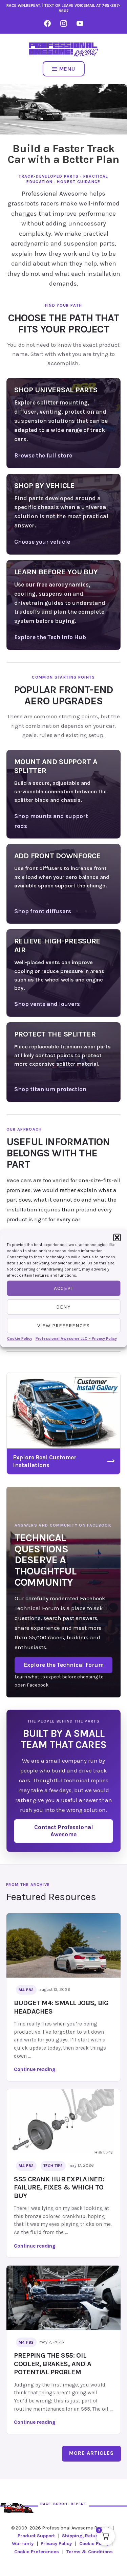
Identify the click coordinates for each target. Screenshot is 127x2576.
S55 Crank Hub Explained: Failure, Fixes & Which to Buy (59, 2187)
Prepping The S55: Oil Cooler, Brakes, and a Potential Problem (52, 2364)
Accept (64, 1288)
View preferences (63, 1326)
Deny (63, 1307)
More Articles (91, 2453)
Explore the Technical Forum (64, 1665)
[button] (117, 1237)
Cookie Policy (20, 1338)
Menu (67, 69)
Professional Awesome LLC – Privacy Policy (76, 1338)
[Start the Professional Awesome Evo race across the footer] (17, 2504)
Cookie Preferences (37, 2552)
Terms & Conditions (90, 2552)
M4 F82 (26, 1990)
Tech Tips (53, 2166)
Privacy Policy (56, 2544)
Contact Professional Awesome (64, 1831)
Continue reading (48, 2070)
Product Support (36, 2536)
